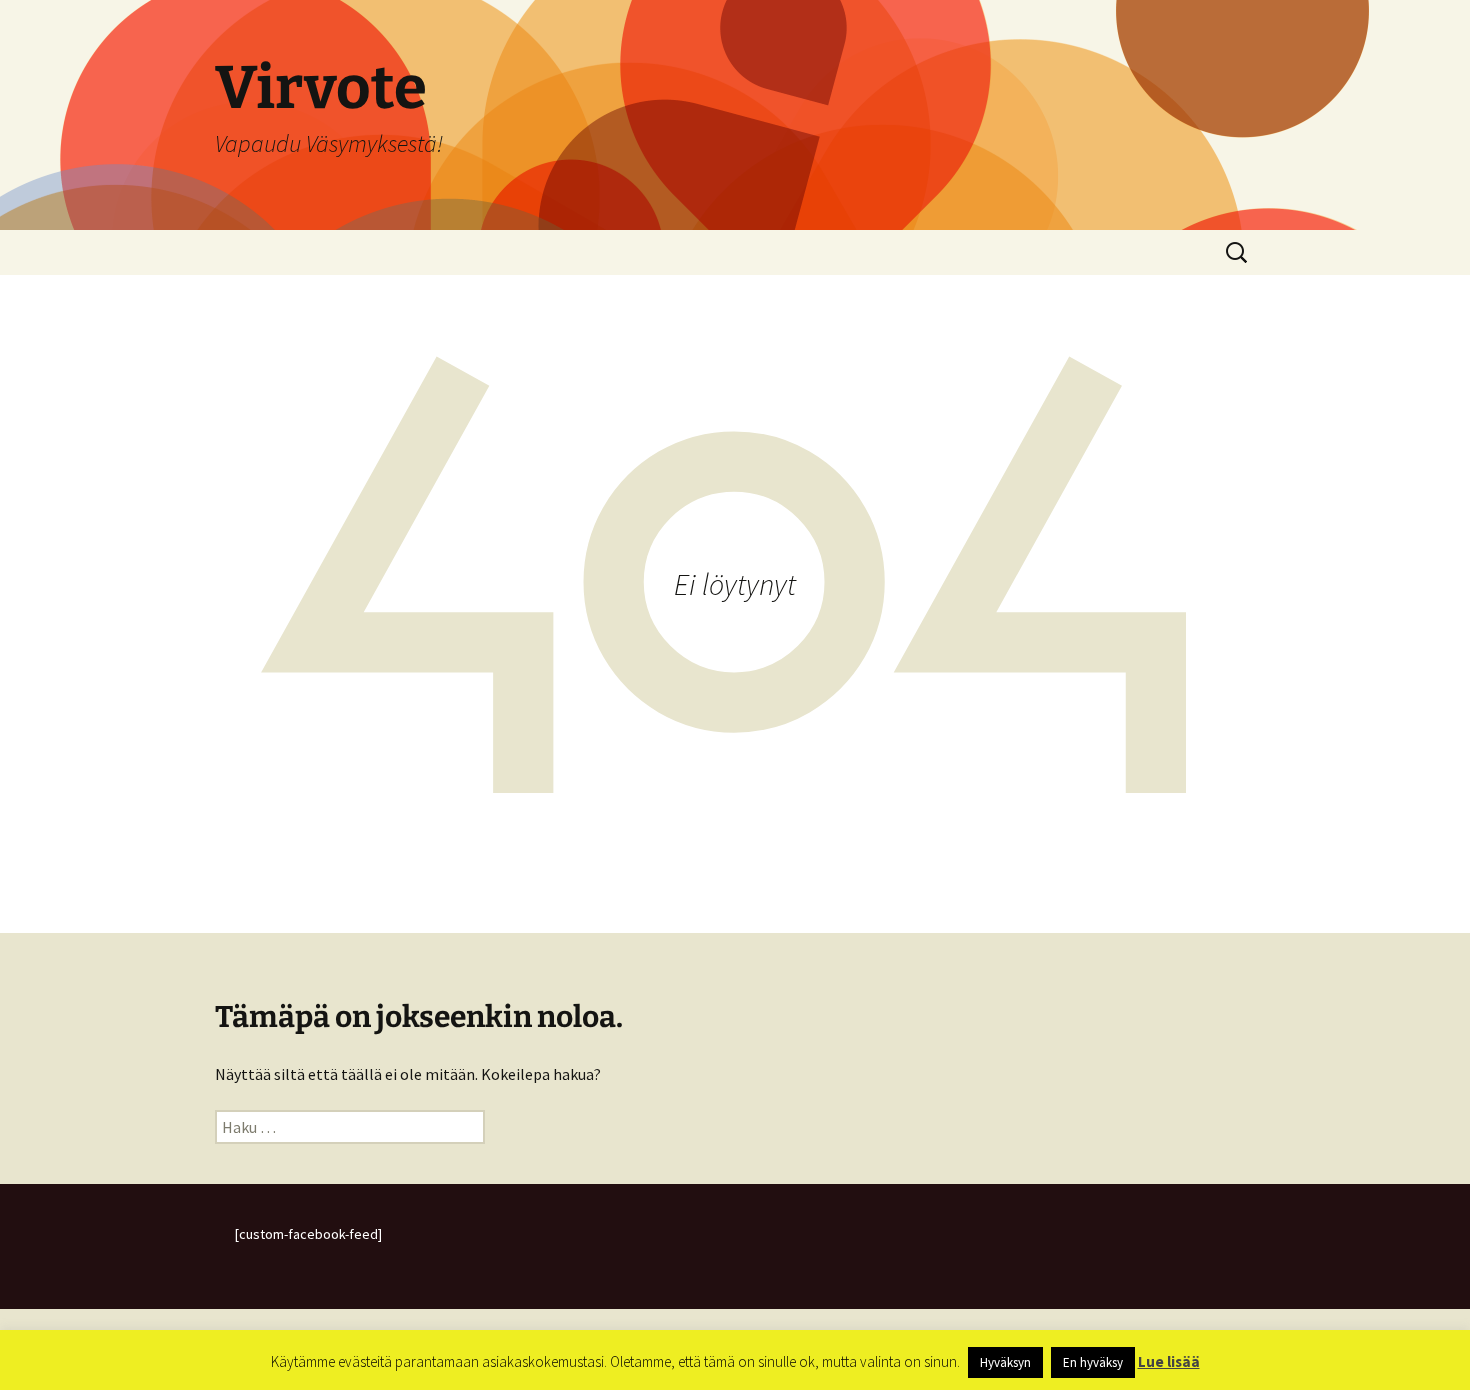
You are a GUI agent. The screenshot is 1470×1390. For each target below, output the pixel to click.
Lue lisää (1169, 1361)
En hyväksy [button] (1093, 1362)
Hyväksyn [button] (1005, 1362)
